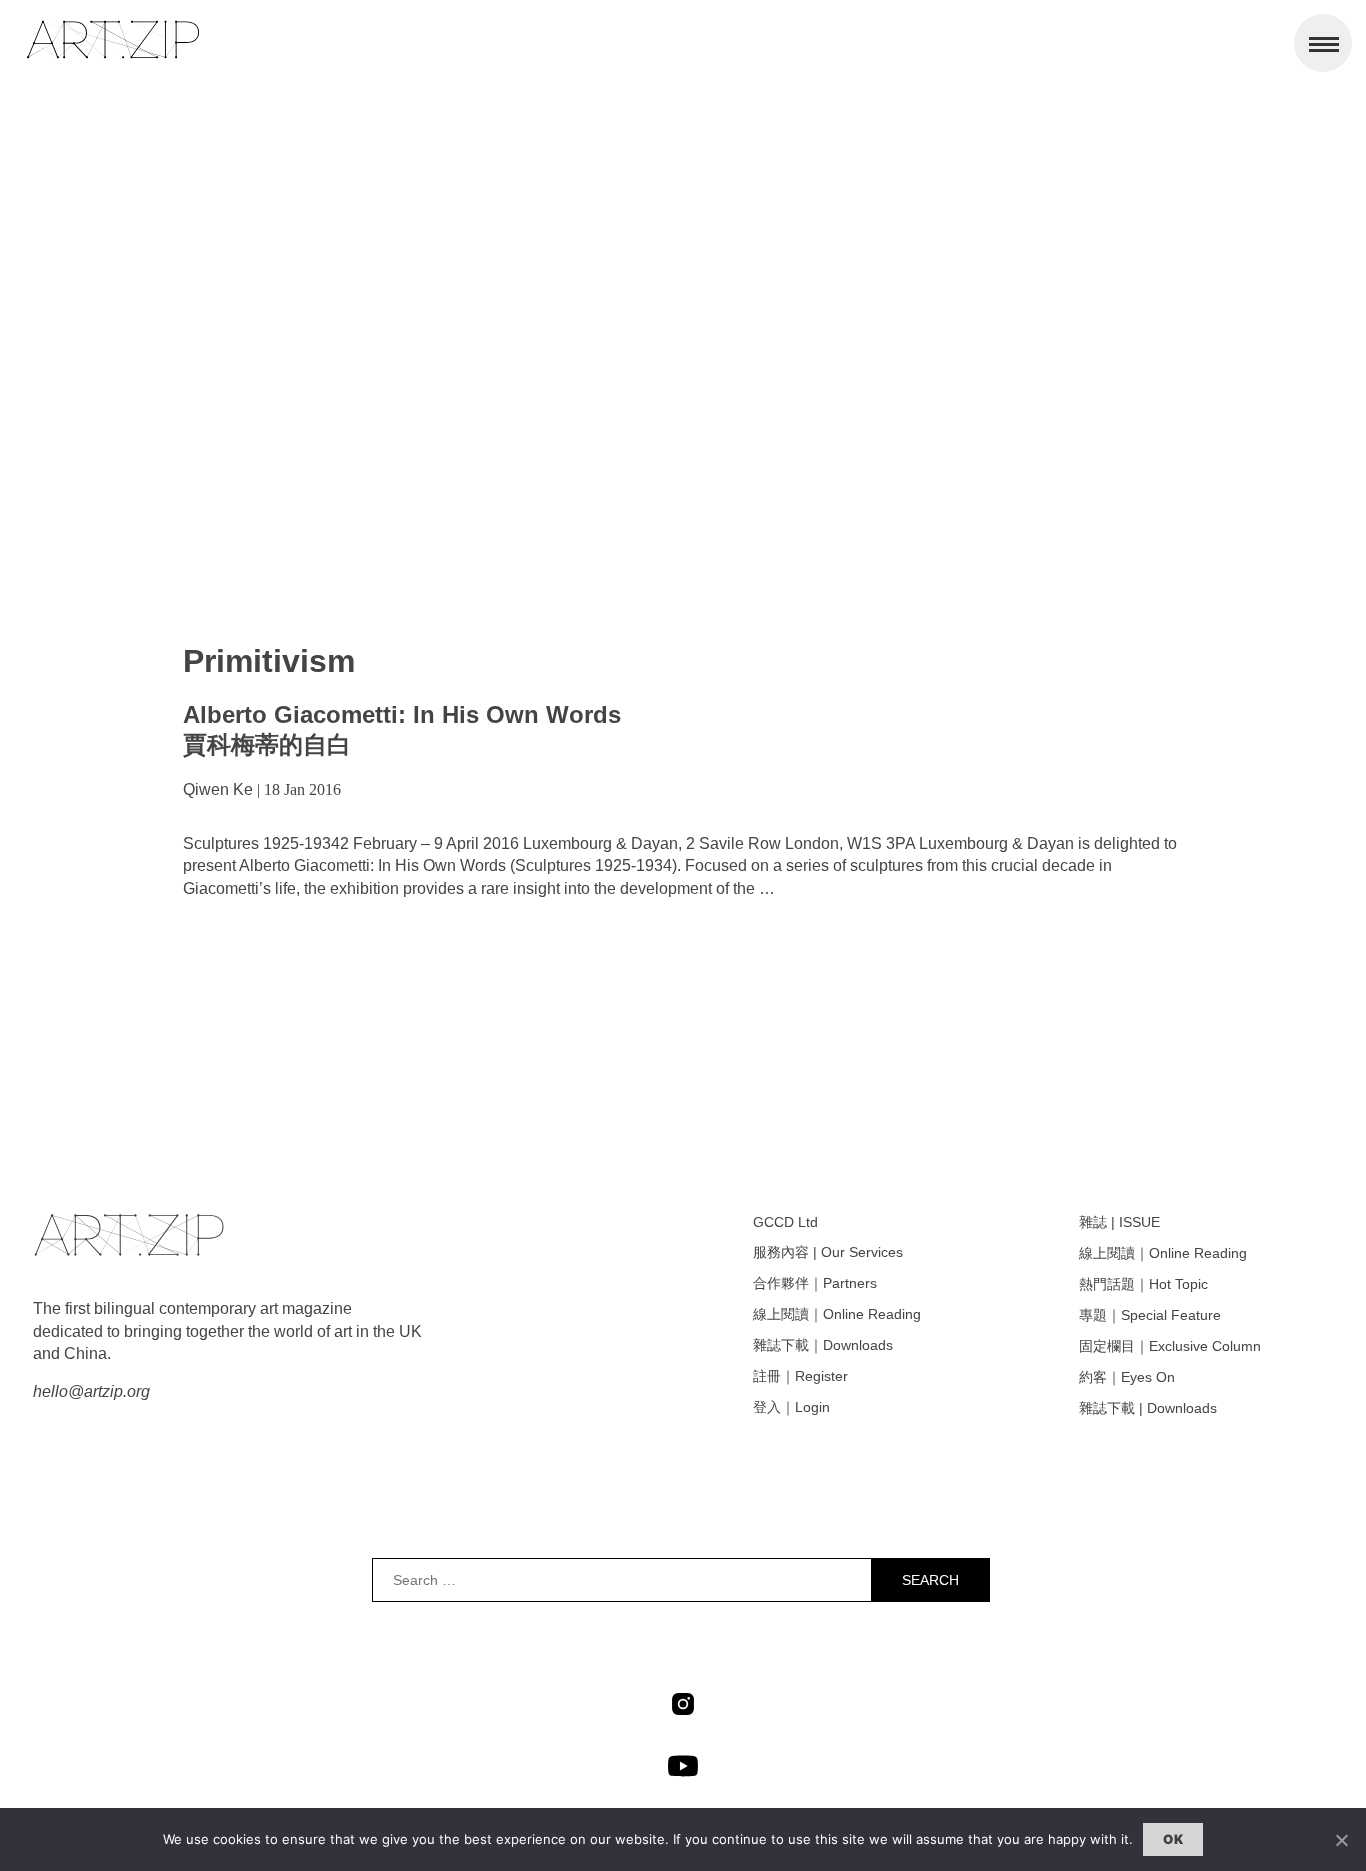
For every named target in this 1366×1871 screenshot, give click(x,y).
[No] (1341, 1840)
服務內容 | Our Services (828, 1252)
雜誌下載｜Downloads (823, 1345)
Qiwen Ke (218, 789)
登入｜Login (791, 1407)
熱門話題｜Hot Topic (1143, 1284)
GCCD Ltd (785, 1222)
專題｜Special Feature (1150, 1315)
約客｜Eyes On (1127, 1377)
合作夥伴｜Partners (815, 1283)
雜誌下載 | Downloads (1148, 1408)
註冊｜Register (800, 1376)
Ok (1173, 1839)
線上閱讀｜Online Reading (837, 1314)
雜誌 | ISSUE (1119, 1222)
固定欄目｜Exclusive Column (1170, 1346)
